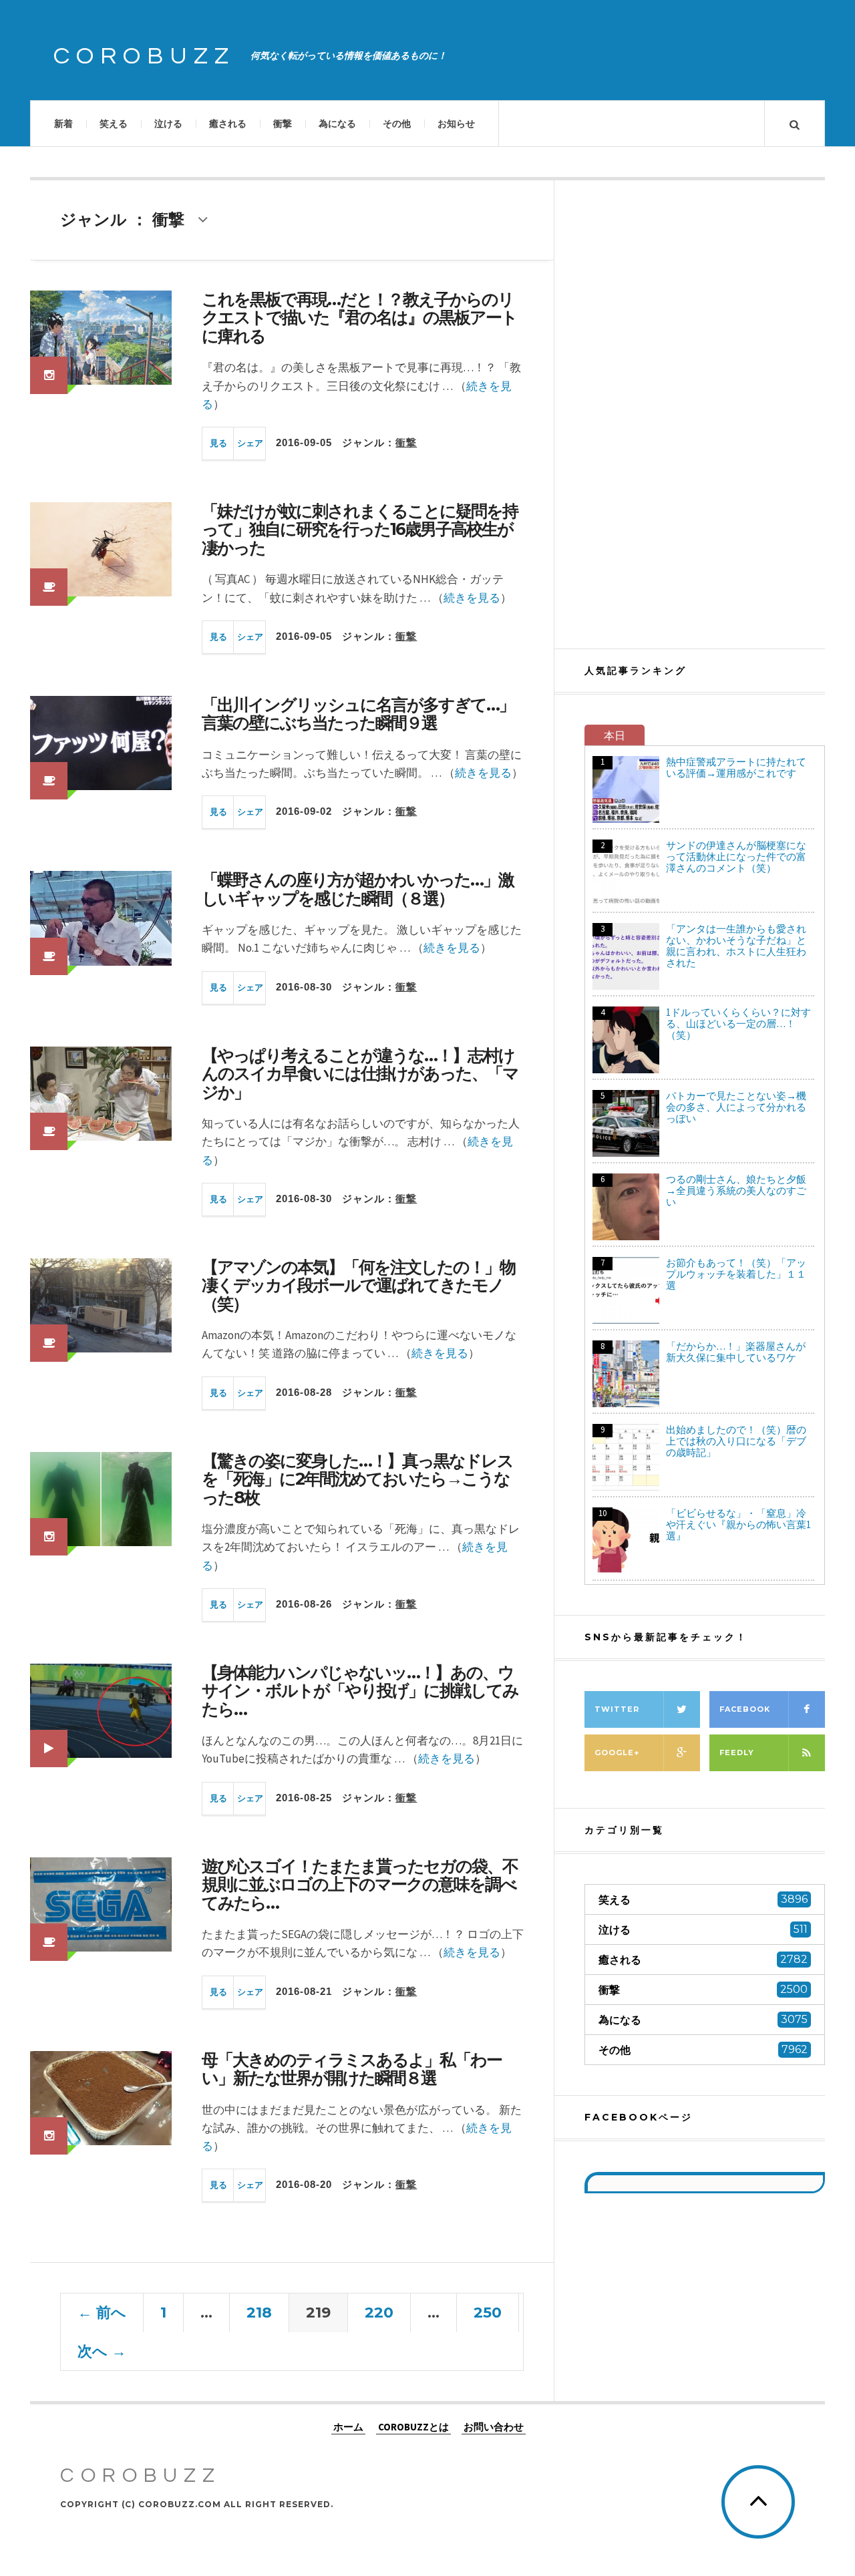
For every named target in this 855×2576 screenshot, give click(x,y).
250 (488, 2313)
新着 (63, 124)
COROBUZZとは (413, 2427)
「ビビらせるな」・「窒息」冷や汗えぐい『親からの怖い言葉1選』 (738, 1524)
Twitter (617, 1709)
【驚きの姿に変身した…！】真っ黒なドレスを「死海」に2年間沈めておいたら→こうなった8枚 (357, 1479)
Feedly (737, 1753)
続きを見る (472, 598)
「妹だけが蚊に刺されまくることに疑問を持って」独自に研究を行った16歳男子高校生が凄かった (360, 529)
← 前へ (102, 2313)
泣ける (168, 124)
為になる (337, 124)
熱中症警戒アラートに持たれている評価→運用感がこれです (736, 767)
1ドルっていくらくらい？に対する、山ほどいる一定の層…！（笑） (738, 1024)
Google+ (617, 1753)
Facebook (745, 1709)
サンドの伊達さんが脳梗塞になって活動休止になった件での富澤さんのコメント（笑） (736, 857)
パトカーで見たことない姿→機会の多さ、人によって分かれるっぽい (736, 1107)
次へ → (102, 2351)
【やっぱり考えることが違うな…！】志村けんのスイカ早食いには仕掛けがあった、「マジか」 (360, 1074)
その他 (397, 124)
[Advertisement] (705, 414)
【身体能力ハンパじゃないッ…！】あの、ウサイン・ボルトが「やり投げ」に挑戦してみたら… (360, 1691)
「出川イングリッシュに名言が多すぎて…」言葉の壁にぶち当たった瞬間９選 (358, 714)
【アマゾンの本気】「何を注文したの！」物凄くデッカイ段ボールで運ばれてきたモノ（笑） (358, 1285)
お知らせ (456, 124)
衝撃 (283, 124)
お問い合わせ (494, 2427)
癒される (228, 124)
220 (379, 2313)
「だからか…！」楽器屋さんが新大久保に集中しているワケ (736, 1352)
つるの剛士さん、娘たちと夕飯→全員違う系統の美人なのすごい (736, 1190)
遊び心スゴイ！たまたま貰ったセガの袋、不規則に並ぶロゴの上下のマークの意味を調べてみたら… (360, 1884)
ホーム (348, 2427)
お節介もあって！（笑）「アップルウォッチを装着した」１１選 (736, 1274)
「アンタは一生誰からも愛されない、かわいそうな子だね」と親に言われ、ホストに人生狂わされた (736, 946)
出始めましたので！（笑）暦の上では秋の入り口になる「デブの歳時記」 (736, 1441)
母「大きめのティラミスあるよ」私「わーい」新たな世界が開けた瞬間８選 (352, 2069)
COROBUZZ (144, 56)
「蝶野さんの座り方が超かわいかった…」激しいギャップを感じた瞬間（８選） (358, 889)
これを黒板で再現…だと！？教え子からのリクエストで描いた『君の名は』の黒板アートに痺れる (359, 318)
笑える (114, 124)
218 (259, 2313)
